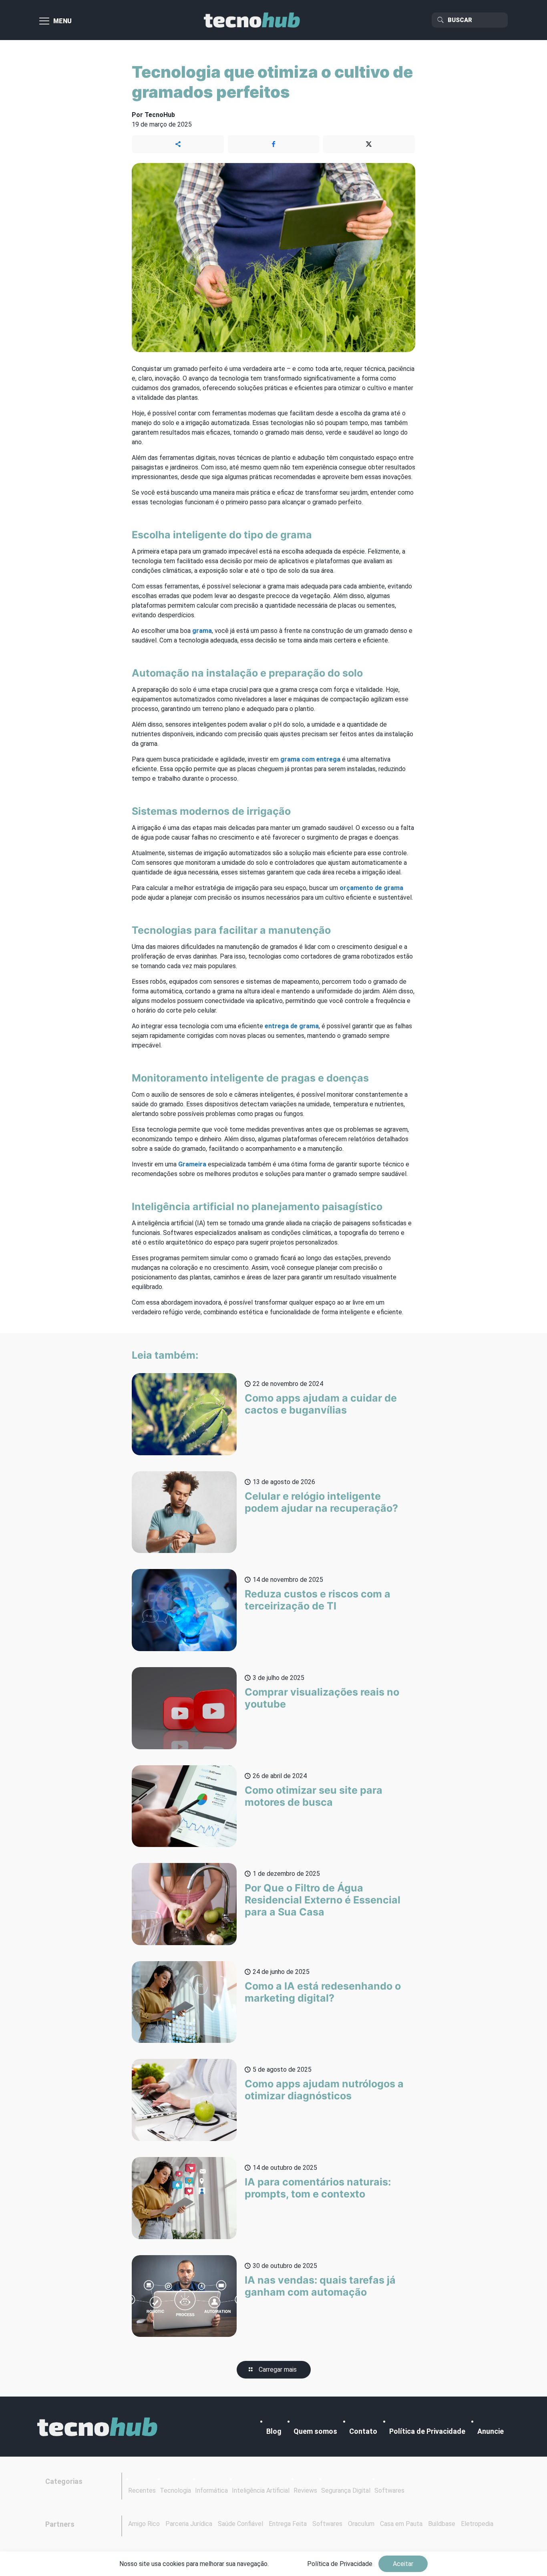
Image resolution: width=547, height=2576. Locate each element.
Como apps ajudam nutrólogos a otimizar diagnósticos (324, 2090)
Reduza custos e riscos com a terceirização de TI (318, 1600)
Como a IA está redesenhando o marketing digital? (323, 1992)
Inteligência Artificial (261, 2490)
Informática (211, 2490)
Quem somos (315, 2431)
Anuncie (491, 2431)
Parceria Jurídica (189, 2524)
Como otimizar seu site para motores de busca (314, 1796)
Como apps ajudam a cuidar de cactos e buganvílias (321, 1404)
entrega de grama (292, 1026)
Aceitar (403, 2564)
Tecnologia (175, 2490)
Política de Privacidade (427, 2431)
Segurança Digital (346, 2490)
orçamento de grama (371, 888)
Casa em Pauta (401, 2524)
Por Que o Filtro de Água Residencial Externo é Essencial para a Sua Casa (323, 1900)
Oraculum (361, 2524)
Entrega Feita (288, 2524)
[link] (97, 2427)
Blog (274, 2431)
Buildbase (442, 2524)
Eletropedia (477, 2524)
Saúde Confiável (240, 2524)
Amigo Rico (144, 2524)
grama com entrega (310, 759)
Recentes (142, 2490)
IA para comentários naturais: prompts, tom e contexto (318, 2188)
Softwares (389, 2490)
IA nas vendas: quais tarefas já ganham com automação (320, 2286)
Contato (363, 2431)
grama (202, 631)
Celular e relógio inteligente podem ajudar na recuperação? (321, 1502)
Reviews (305, 2490)
